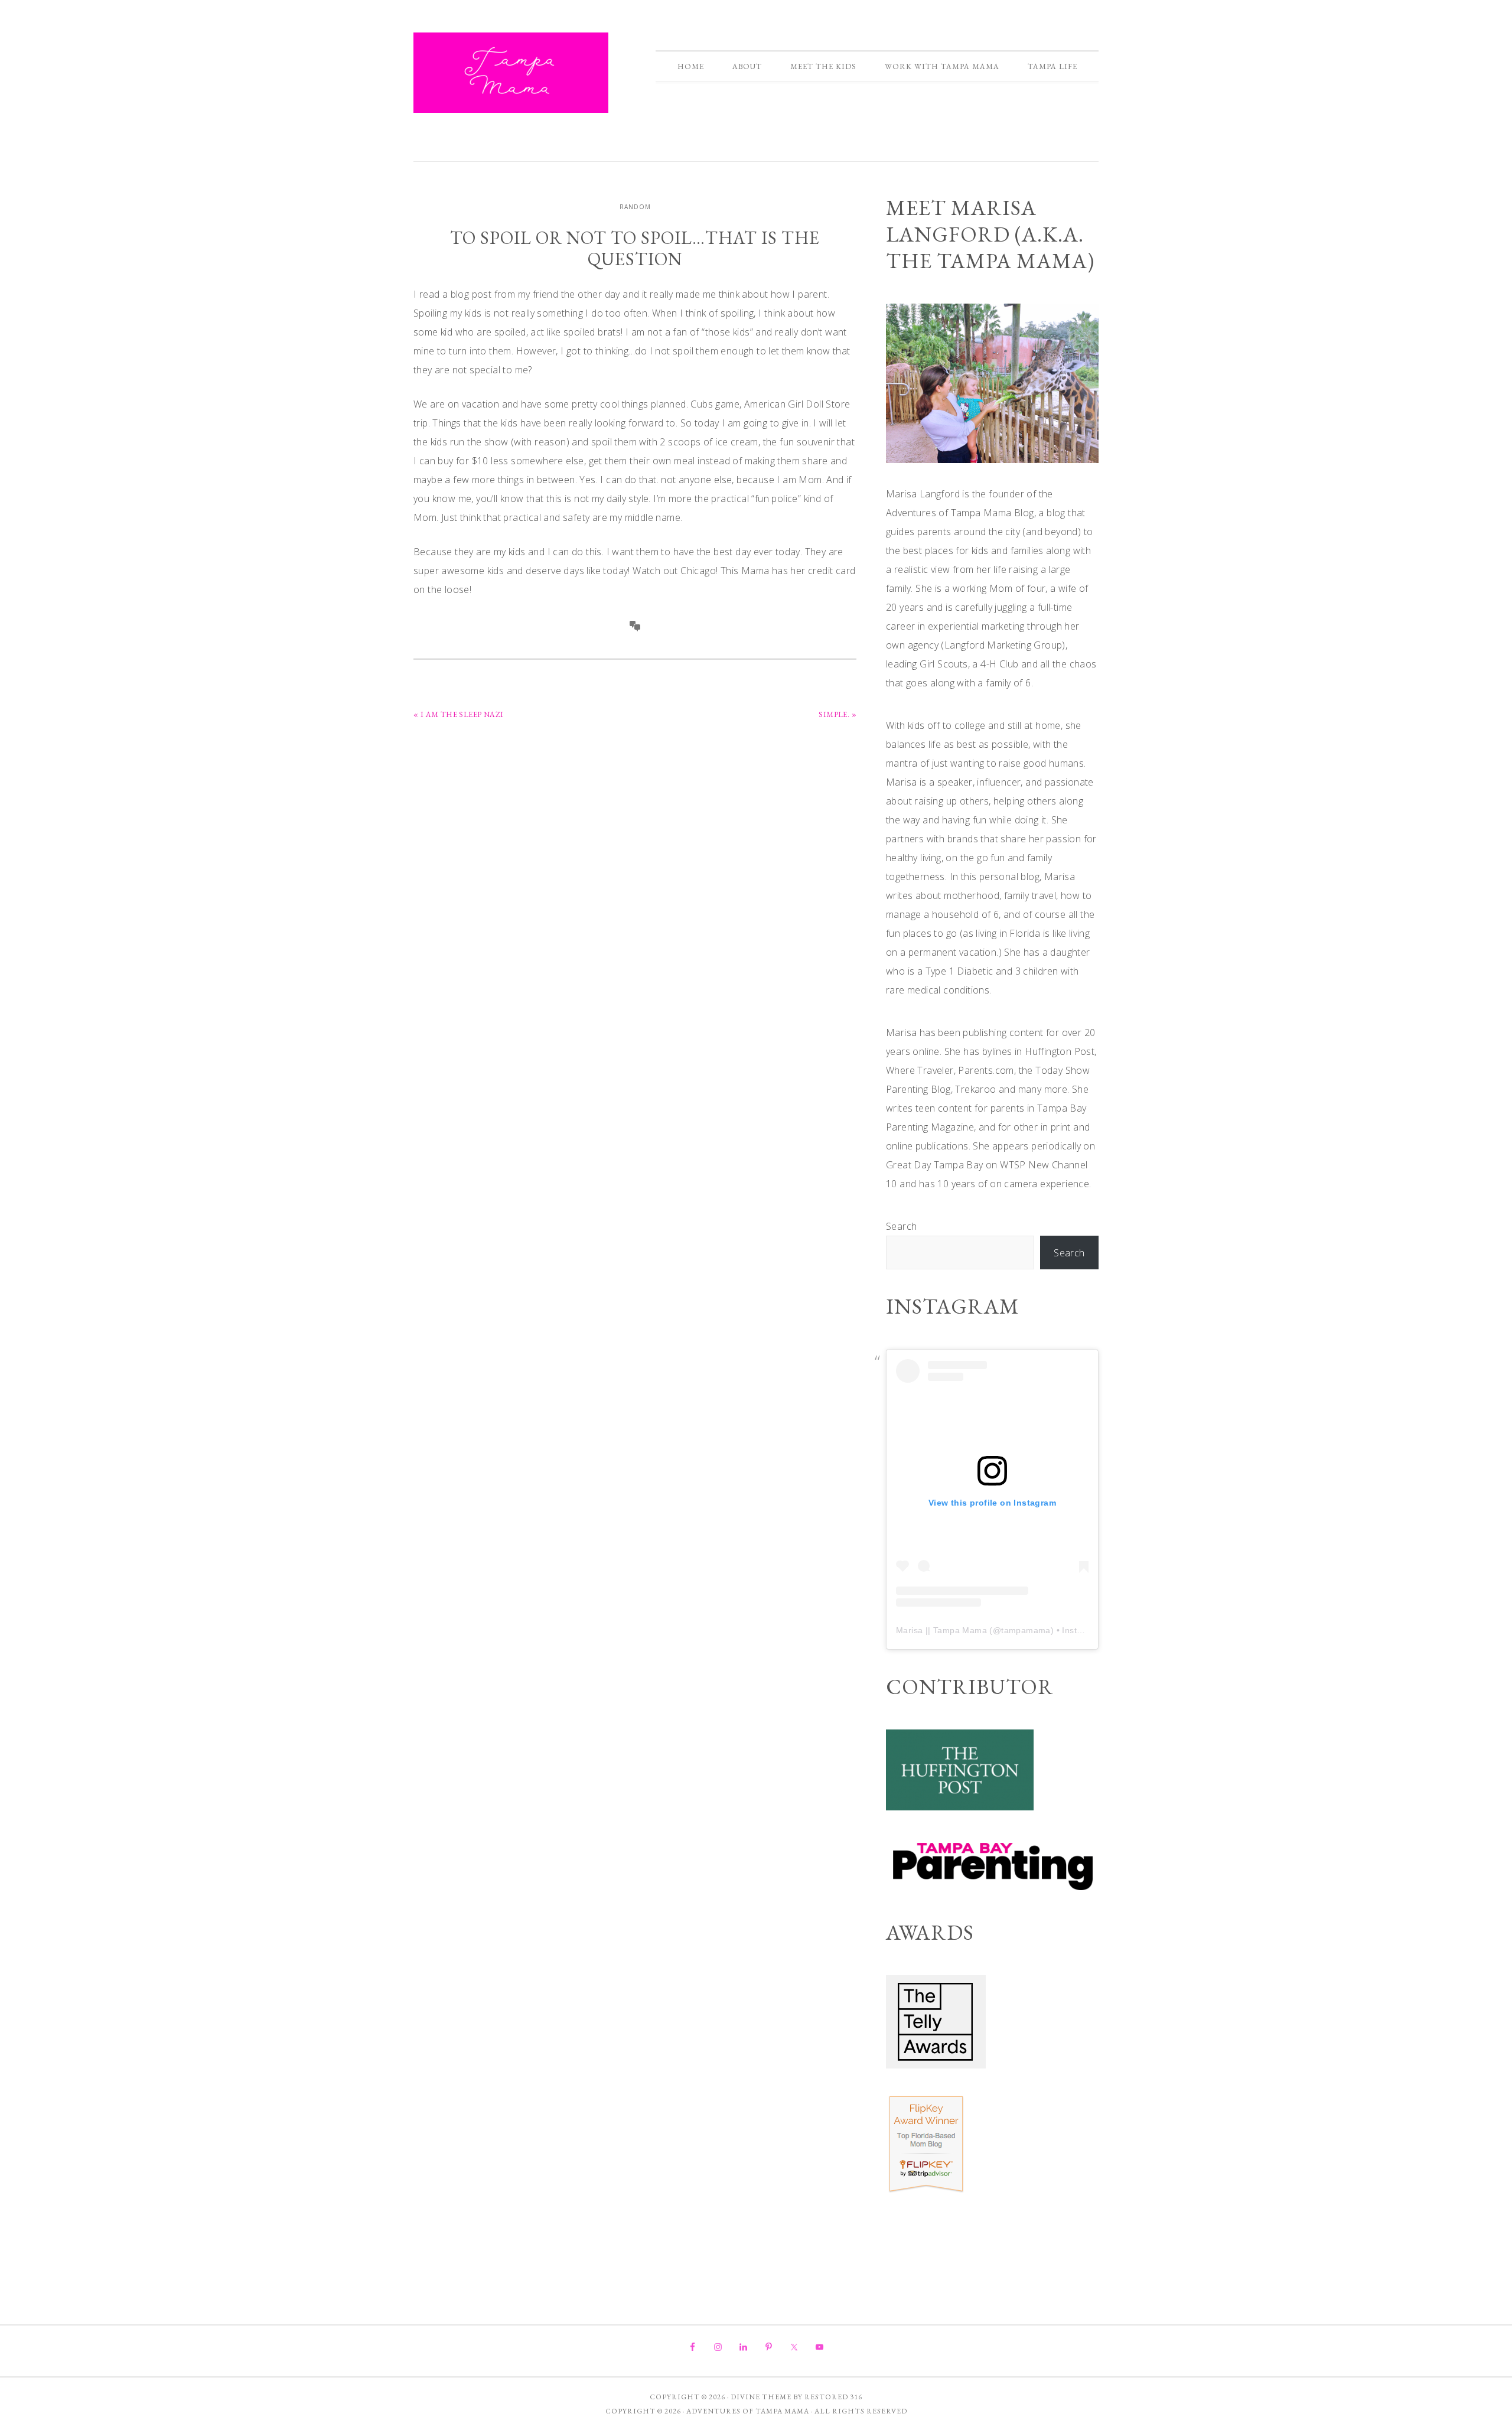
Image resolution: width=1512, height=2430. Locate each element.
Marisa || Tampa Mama (941, 1630)
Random (635, 207)
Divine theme (761, 2397)
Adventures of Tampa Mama (511, 73)
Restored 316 (833, 2397)
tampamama (1026, 1630)
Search (901, 1226)
